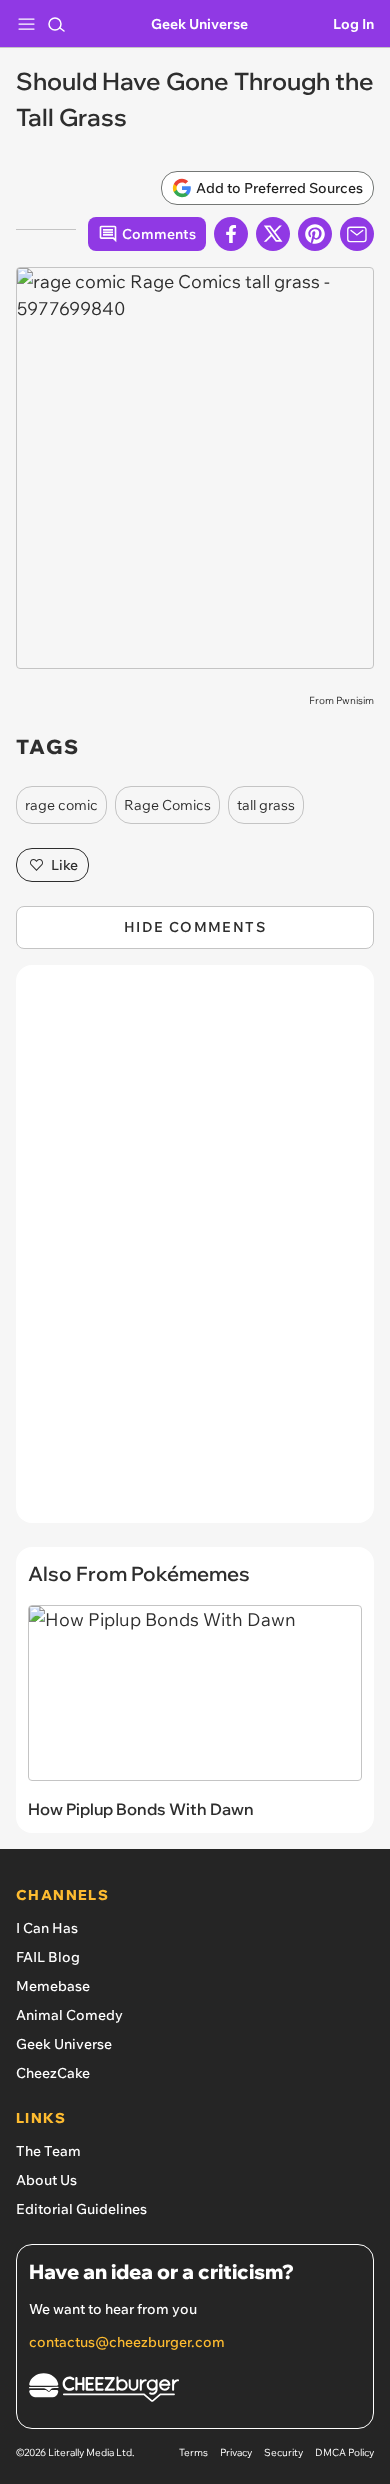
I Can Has (47, 1928)
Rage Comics (167, 805)
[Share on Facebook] (231, 234)
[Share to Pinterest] (315, 234)
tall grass (266, 805)
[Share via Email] (357, 234)
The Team (48, 2151)
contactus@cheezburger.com (127, 2342)
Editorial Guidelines (81, 2209)
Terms (193, 2452)
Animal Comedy (69, 2015)
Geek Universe (199, 24)
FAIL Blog (48, 1957)
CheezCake (53, 2073)
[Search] (56, 24)
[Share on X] (273, 234)
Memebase (53, 1986)
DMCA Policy (344, 2452)
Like (64, 865)
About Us (46, 2180)
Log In (353, 24)
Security (283, 2452)
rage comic (61, 805)
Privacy (236, 2452)
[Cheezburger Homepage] (195, 2390)
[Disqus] (195, 1254)
